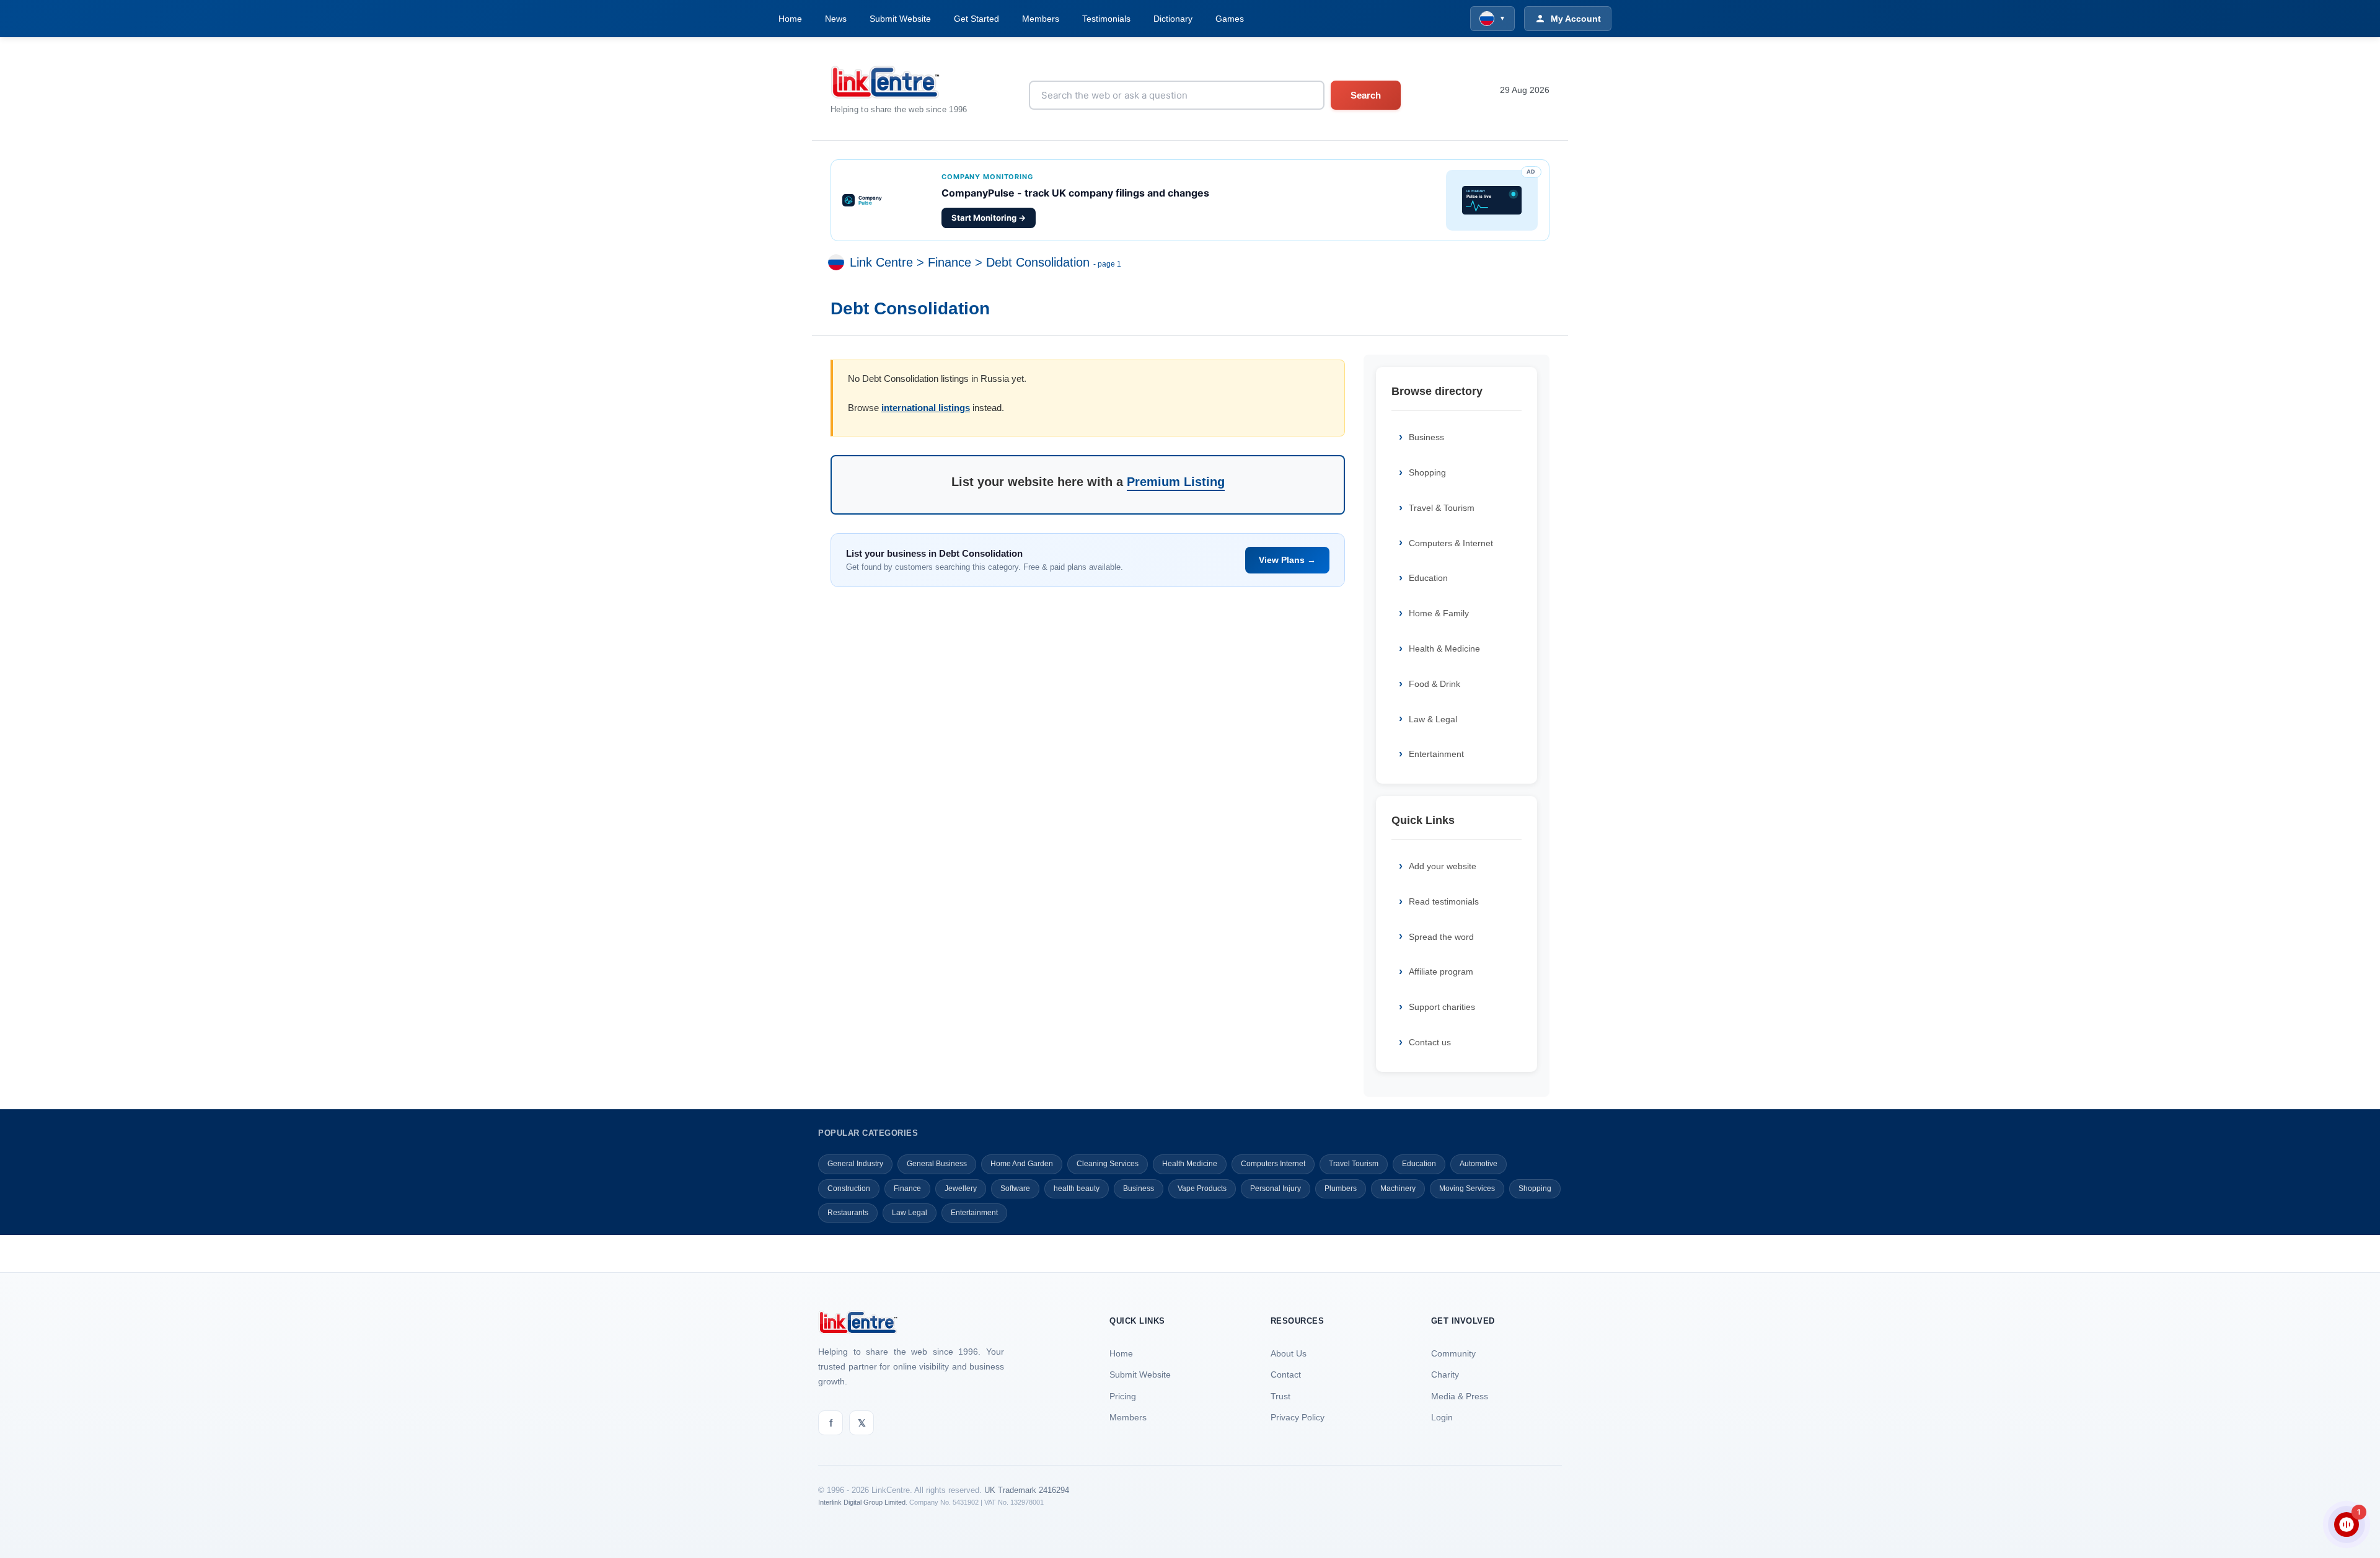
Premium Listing (1176, 482)
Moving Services (1467, 1188)
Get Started (976, 19)
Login (1442, 1417)
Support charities (1442, 1007)
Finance (950, 263)
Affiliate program (1441, 972)
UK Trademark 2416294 (1027, 1490)
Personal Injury (1276, 1188)
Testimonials (1106, 19)
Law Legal (910, 1213)
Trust (1280, 1396)
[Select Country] (839, 263)
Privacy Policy (1298, 1417)
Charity (1445, 1374)
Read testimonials (1444, 901)
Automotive (1479, 1164)
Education (1428, 578)
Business (1426, 437)
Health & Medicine (1444, 648)
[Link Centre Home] (899, 82)
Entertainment (1436, 754)
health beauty (1077, 1188)
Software (1015, 1188)
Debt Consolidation (1038, 263)
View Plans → (1287, 560)
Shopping (1427, 472)
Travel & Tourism (1442, 508)
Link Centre (881, 263)
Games (1230, 19)
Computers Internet (1273, 1164)
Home (790, 19)
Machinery (1398, 1188)
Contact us (1430, 1042)
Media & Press (1460, 1396)
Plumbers (1341, 1188)
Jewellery (961, 1188)
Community (1453, 1353)
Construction (849, 1188)
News (836, 19)
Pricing (1123, 1396)
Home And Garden (1022, 1164)
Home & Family (1439, 613)
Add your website (1443, 866)
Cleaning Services (1108, 1164)
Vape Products (1202, 1188)
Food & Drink (1435, 684)
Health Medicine (1190, 1164)
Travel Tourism (1354, 1164)
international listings (926, 408)
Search (1366, 95)
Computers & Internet (1451, 543)
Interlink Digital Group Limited (862, 1502)
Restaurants (848, 1213)
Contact (1286, 1374)
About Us (1289, 1353)
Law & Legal (1433, 719)
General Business (937, 1164)
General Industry (855, 1164)
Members (1041, 19)
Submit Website (900, 19)
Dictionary (1173, 19)
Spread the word (1441, 937)
